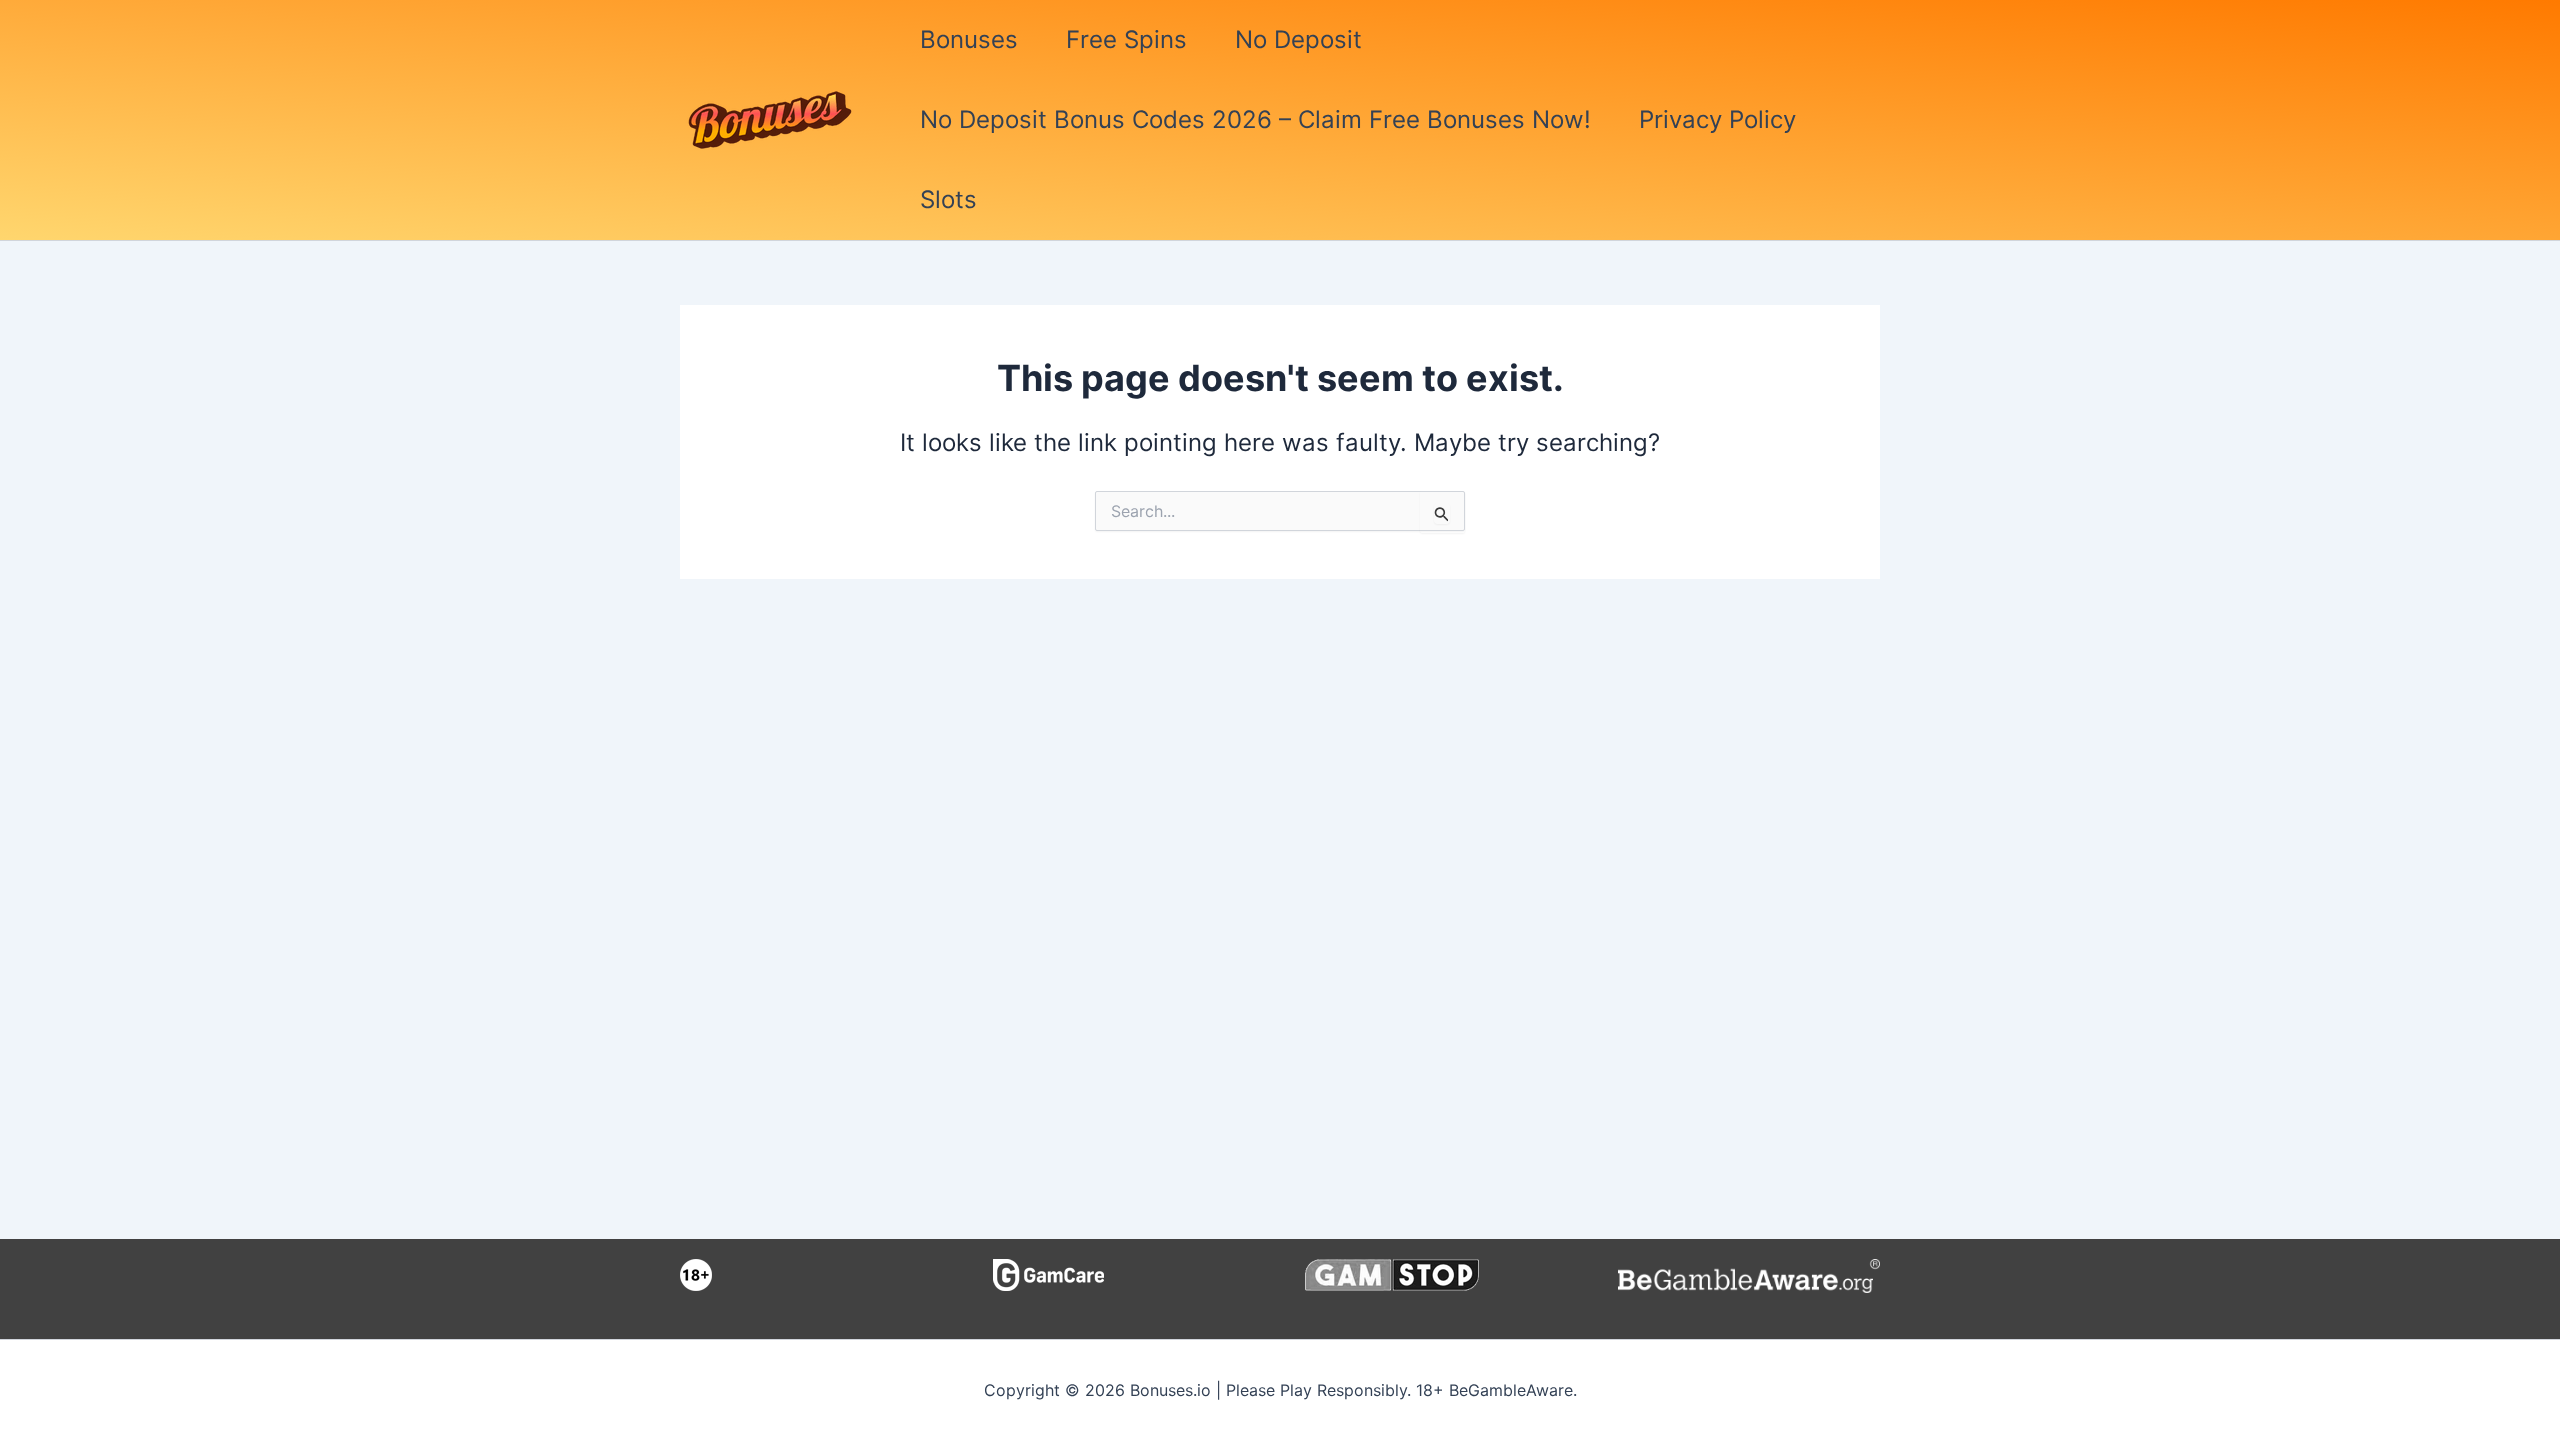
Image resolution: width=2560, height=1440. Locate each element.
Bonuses (969, 39)
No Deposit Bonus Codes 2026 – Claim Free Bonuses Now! (1255, 119)
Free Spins (1126, 39)
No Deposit (1298, 39)
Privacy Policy (1717, 119)
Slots (948, 199)
